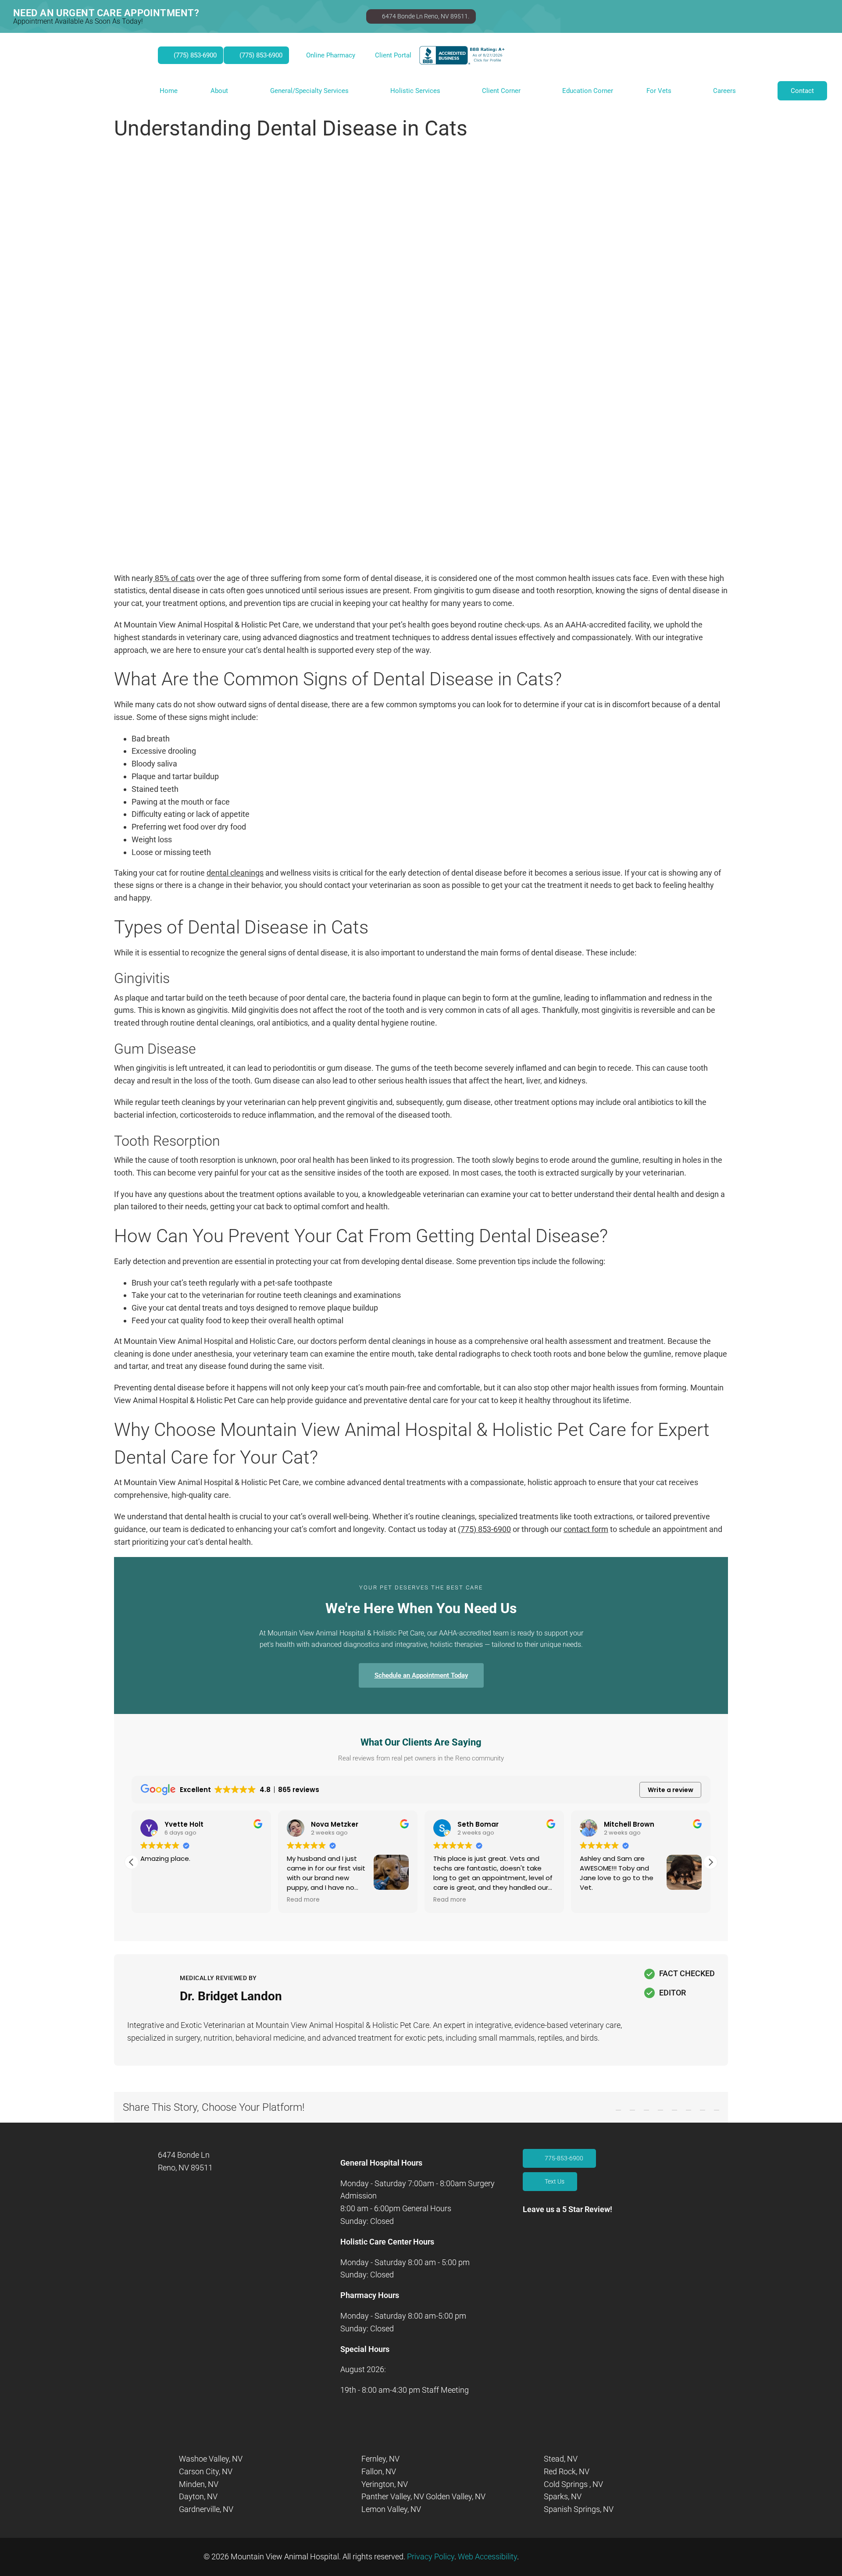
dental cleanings (235, 873)
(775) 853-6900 (484, 1529)
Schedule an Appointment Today (421, 1675)
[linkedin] (571, 2251)
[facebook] (526, 2251)
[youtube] (556, 2251)
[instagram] (541, 2251)
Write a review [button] (671, 1790)
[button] (710, 1862)
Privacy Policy (431, 2556)
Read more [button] (303, 1900)
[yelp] (585, 2251)
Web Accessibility (487, 2556)
